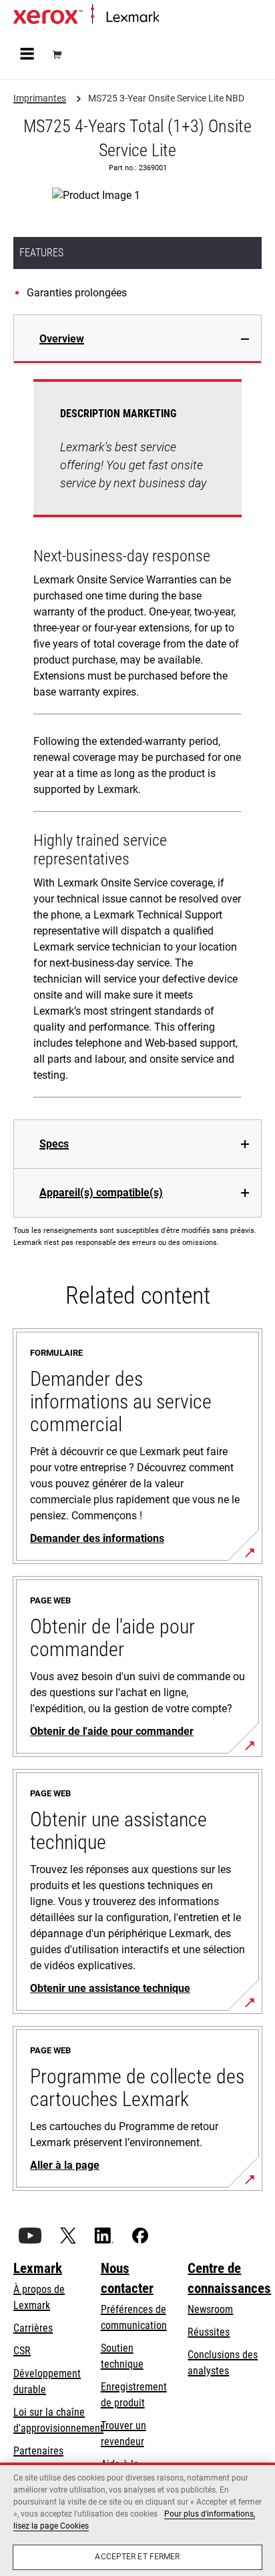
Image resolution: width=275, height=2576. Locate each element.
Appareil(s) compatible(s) (101, 1193)
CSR (22, 2351)
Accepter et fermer (137, 2557)
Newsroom (210, 2309)
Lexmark (38, 2268)
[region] (137, 2519)
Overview (62, 339)
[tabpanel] (137, 741)
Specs (54, 1144)
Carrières (33, 2328)
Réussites (209, 2332)
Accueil (172, 18)
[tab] (137, 339)
